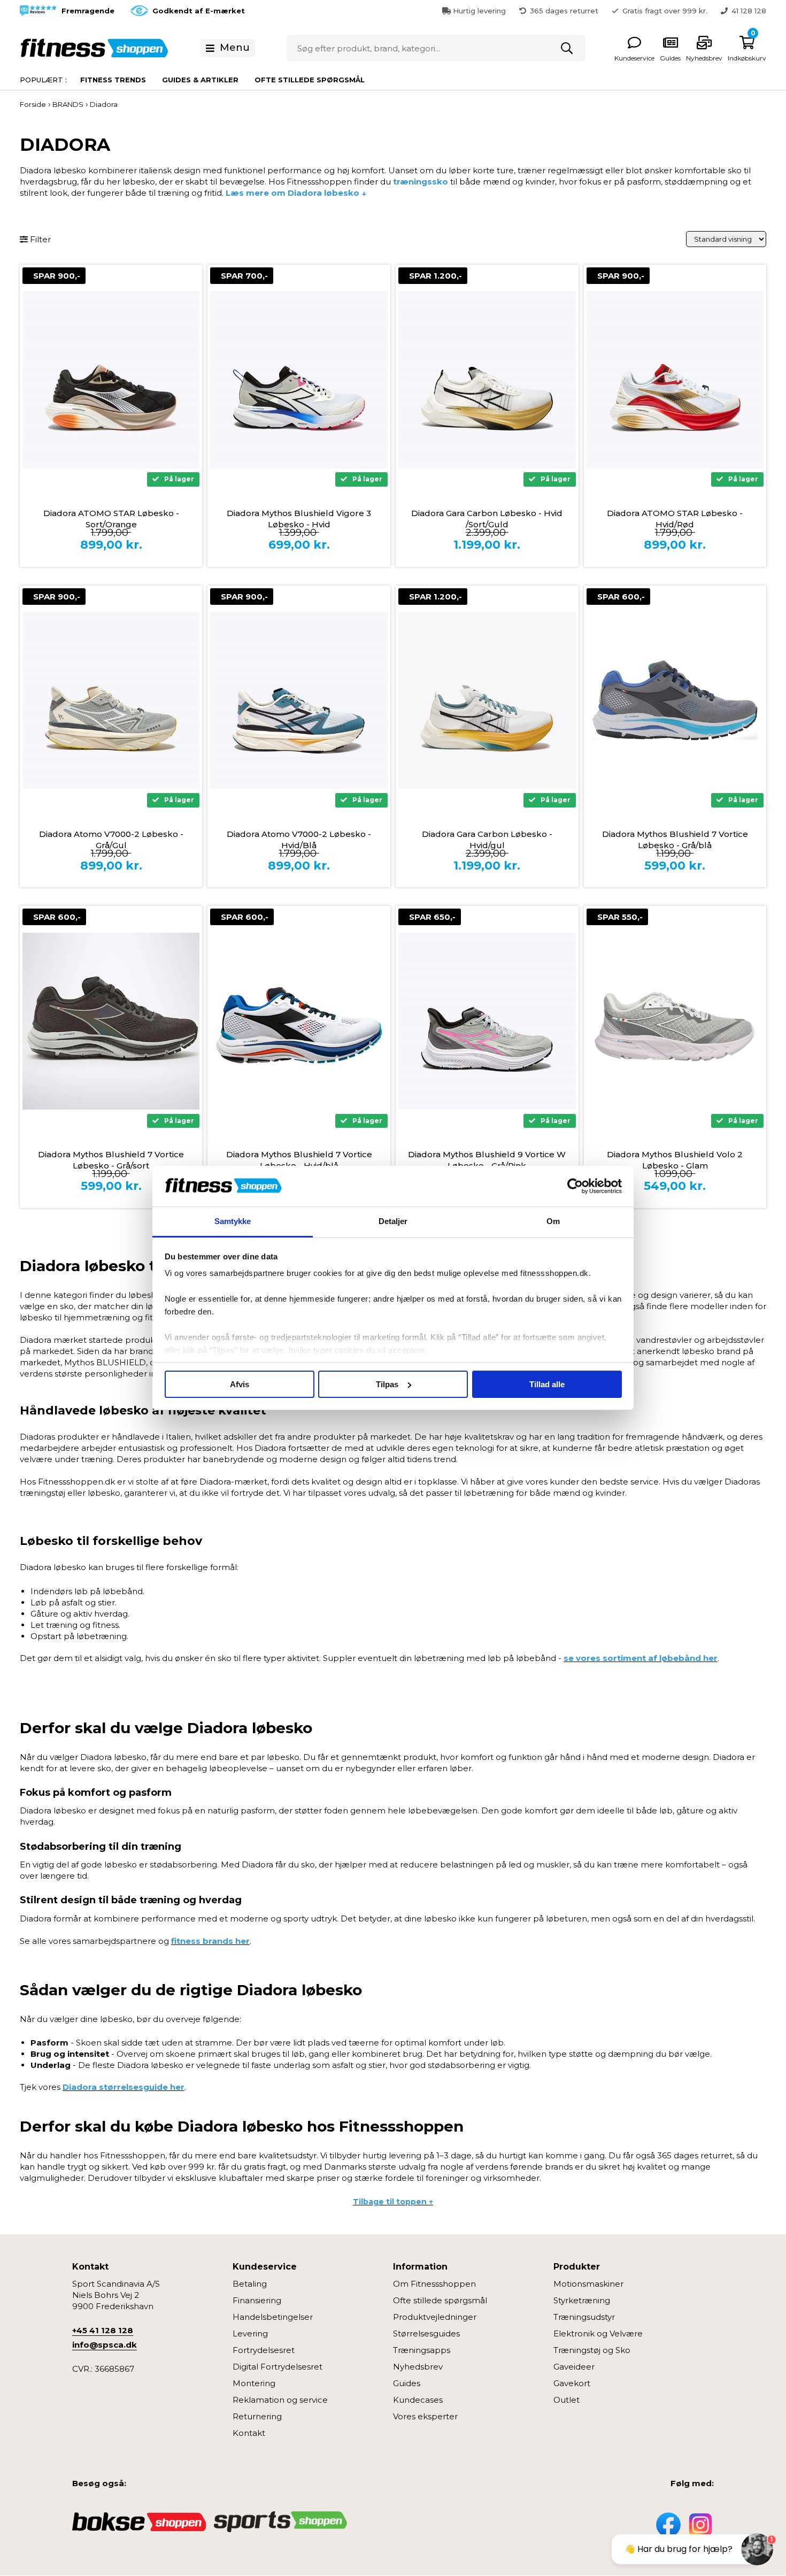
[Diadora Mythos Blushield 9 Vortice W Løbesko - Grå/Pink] (487, 1021)
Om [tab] (553, 1221)
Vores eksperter (425, 2416)
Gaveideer (574, 2367)
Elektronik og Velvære (598, 2333)
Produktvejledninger (435, 2317)
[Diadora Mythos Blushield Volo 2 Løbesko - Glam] (675, 1021)
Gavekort (572, 2383)
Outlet (567, 2400)
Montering (254, 2383)
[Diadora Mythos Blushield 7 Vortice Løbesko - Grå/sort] (111, 1021)
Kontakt (249, 2433)
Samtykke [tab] (233, 1221)
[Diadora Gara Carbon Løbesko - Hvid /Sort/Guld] (487, 380)
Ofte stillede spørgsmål (310, 80)
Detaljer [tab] (393, 1221)
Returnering (257, 2416)
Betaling (250, 2284)
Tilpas (387, 1384)
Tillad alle (547, 1384)
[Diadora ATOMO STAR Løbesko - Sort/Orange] (111, 380)
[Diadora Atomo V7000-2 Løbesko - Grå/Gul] (111, 701)
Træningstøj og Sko (592, 2350)
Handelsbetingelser (273, 2317)
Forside (33, 104)
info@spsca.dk (105, 2345)
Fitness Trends (113, 80)
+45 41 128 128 (103, 2330)
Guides (407, 2383)
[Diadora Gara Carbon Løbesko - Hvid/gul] (487, 701)
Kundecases (418, 2400)
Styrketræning (582, 2300)
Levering (250, 2333)
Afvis (240, 1384)
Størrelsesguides (426, 2333)
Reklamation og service (280, 2400)
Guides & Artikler (200, 80)
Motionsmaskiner (588, 2284)
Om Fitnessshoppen (434, 2284)
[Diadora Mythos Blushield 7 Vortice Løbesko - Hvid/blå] (299, 1021)
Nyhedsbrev (418, 2367)
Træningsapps (422, 2350)
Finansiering (257, 2300)
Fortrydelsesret (264, 2350)
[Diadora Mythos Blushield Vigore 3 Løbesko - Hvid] (299, 380)
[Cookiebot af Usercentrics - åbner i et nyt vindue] (575, 1186)
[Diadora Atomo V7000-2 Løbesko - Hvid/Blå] (299, 701)
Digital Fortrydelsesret (278, 2367)
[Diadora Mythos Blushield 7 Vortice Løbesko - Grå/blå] (675, 701)
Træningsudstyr (584, 2317)
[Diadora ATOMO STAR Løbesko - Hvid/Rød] (675, 380)
